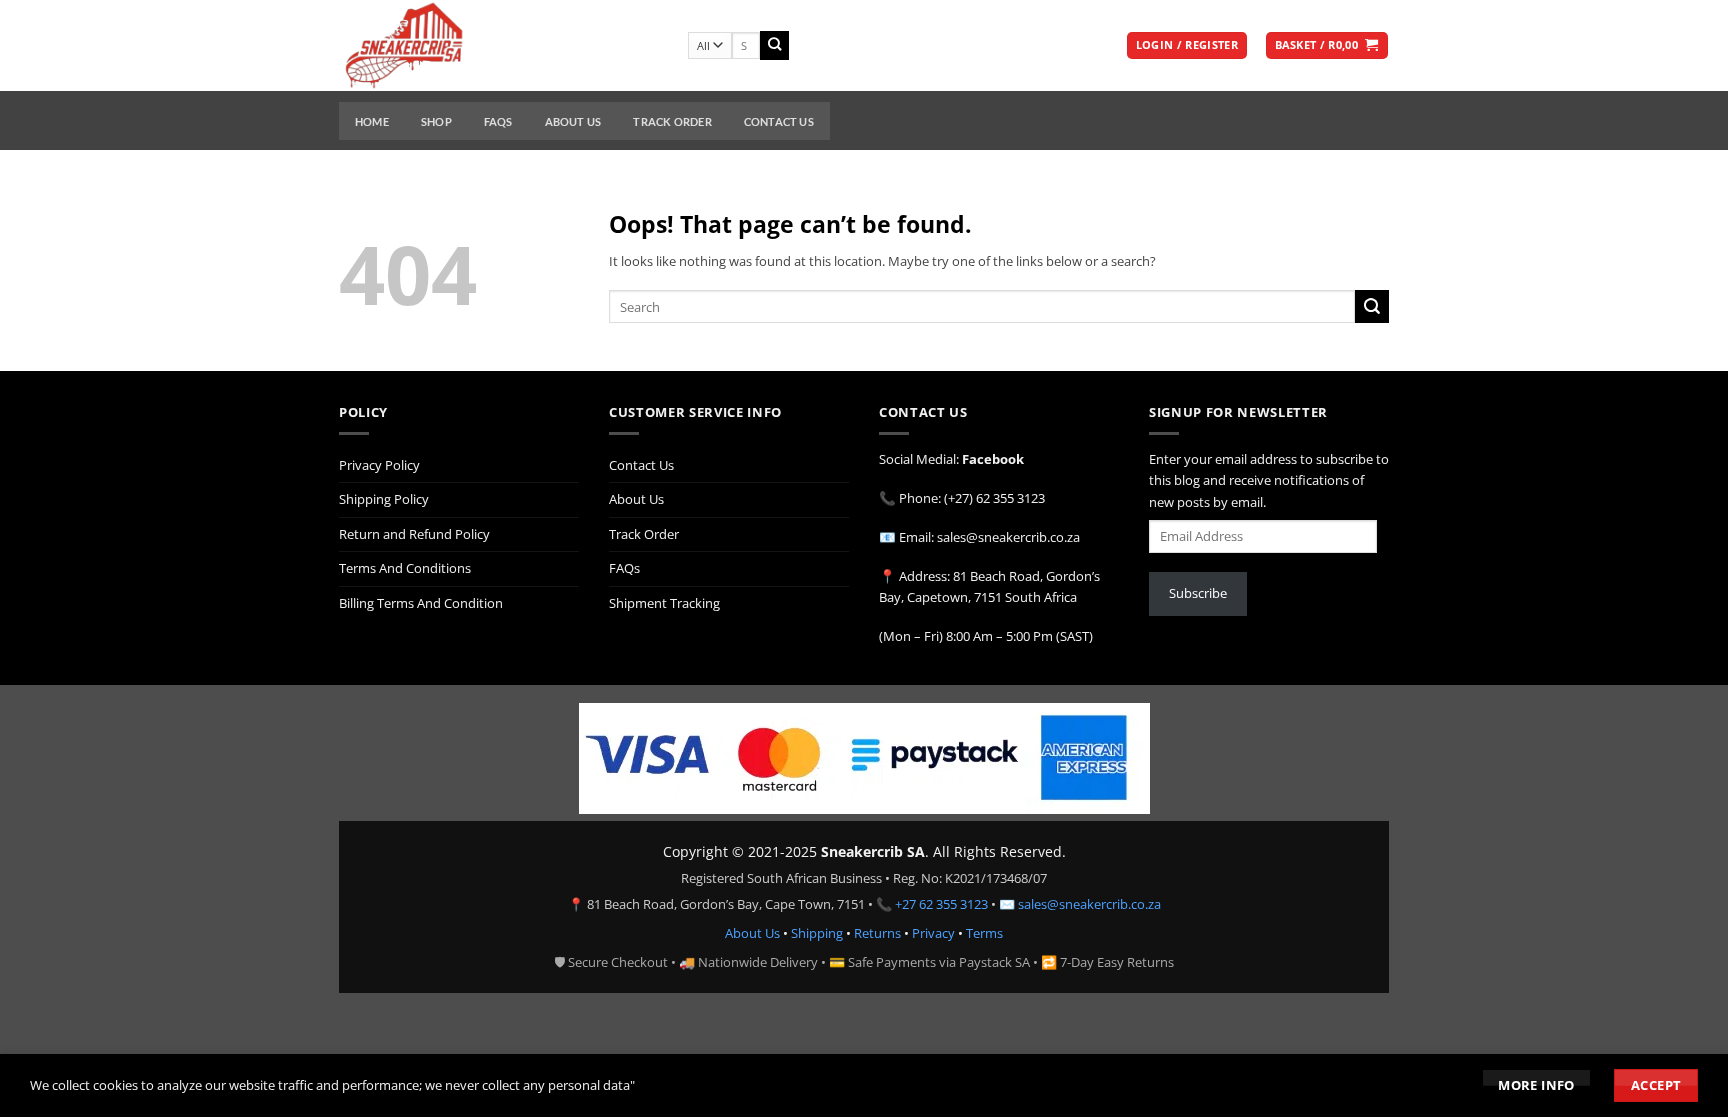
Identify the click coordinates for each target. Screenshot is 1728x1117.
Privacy (933, 933)
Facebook (993, 459)
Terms (984, 933)
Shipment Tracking (664, 603)
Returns (877, 933)
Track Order (672, 121)
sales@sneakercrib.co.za (1089, 904)
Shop (436, 121)
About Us (573, 121)
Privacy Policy (379, 465)
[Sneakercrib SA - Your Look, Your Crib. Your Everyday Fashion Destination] (498, 45)
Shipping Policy (384, 499)
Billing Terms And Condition (421, 603)
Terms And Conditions (405, 568)
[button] (1187, 46)
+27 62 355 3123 (941, 904)
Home (372, 121)
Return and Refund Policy (414, 534)
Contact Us (779, 121)
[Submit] (774, 45)
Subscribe (1198, 593)
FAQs (498, 121)
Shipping (817, 933)
